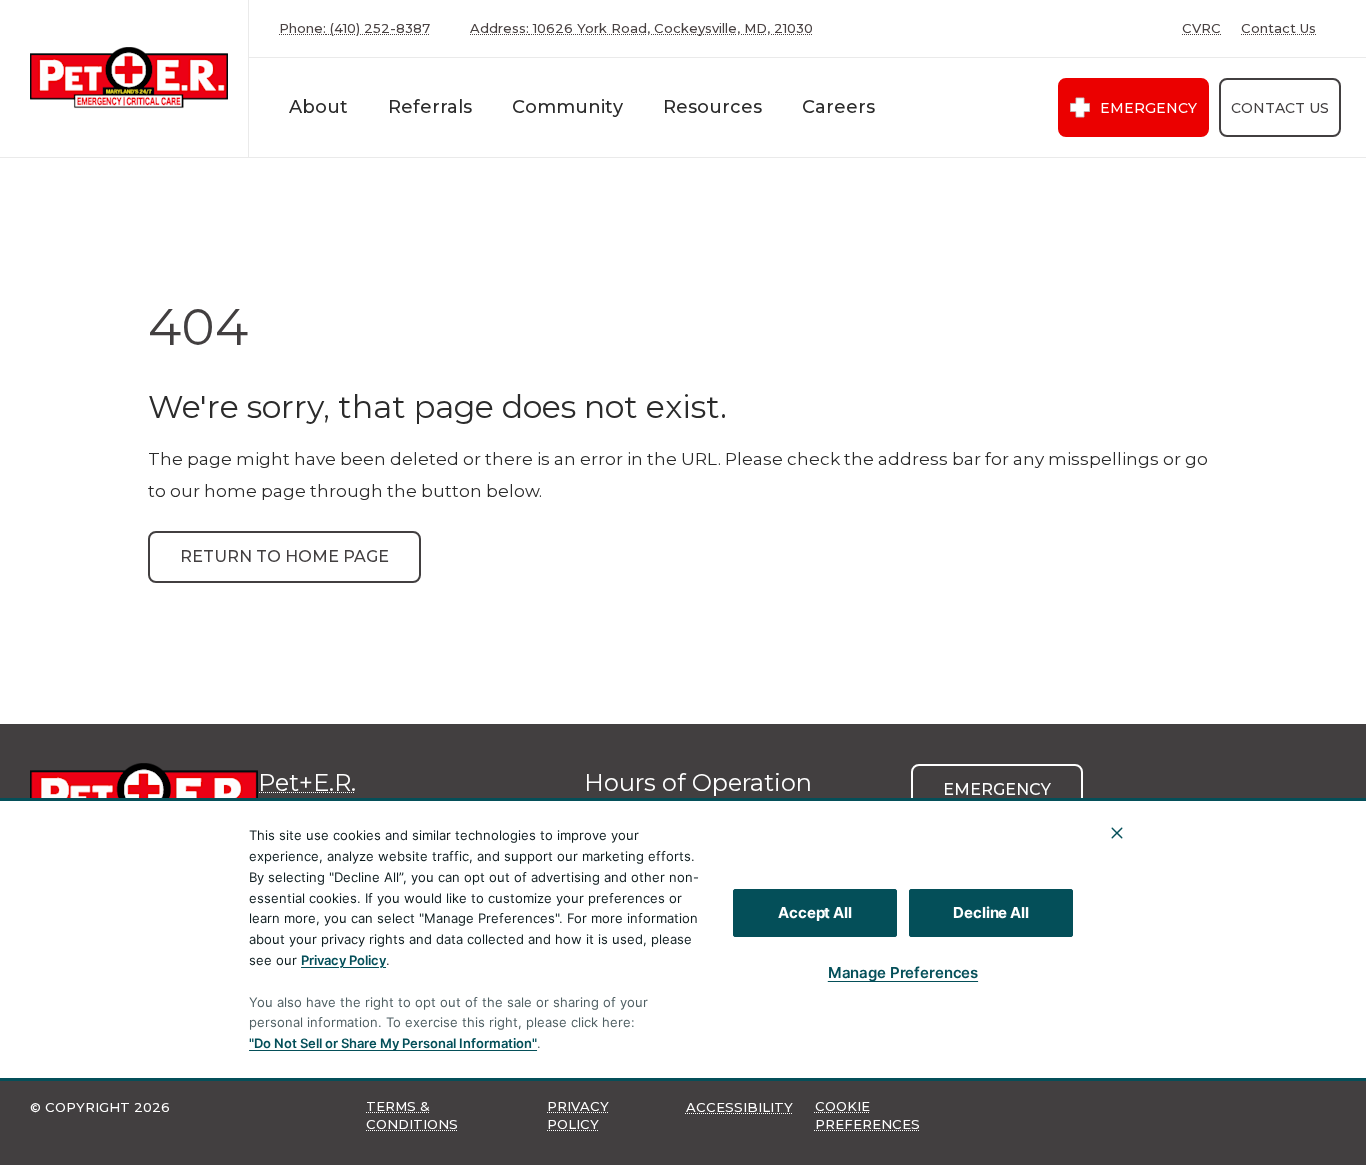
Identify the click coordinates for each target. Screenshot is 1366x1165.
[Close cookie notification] (1117, 833)
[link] (129, 78)
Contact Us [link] (1278, 28)
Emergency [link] (1148, 108)
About (318, 107)
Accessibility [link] (739, 1107)
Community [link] (567, 107)
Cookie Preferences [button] (867, 1115)
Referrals (430, 107)
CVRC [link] (1201, 28)
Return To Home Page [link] (284, 556)
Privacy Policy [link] (578, 1115)
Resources (712, 107)
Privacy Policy (343, 960)
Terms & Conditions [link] (412, 1115)
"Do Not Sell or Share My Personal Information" (393, 1043)
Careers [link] (838, 107)
